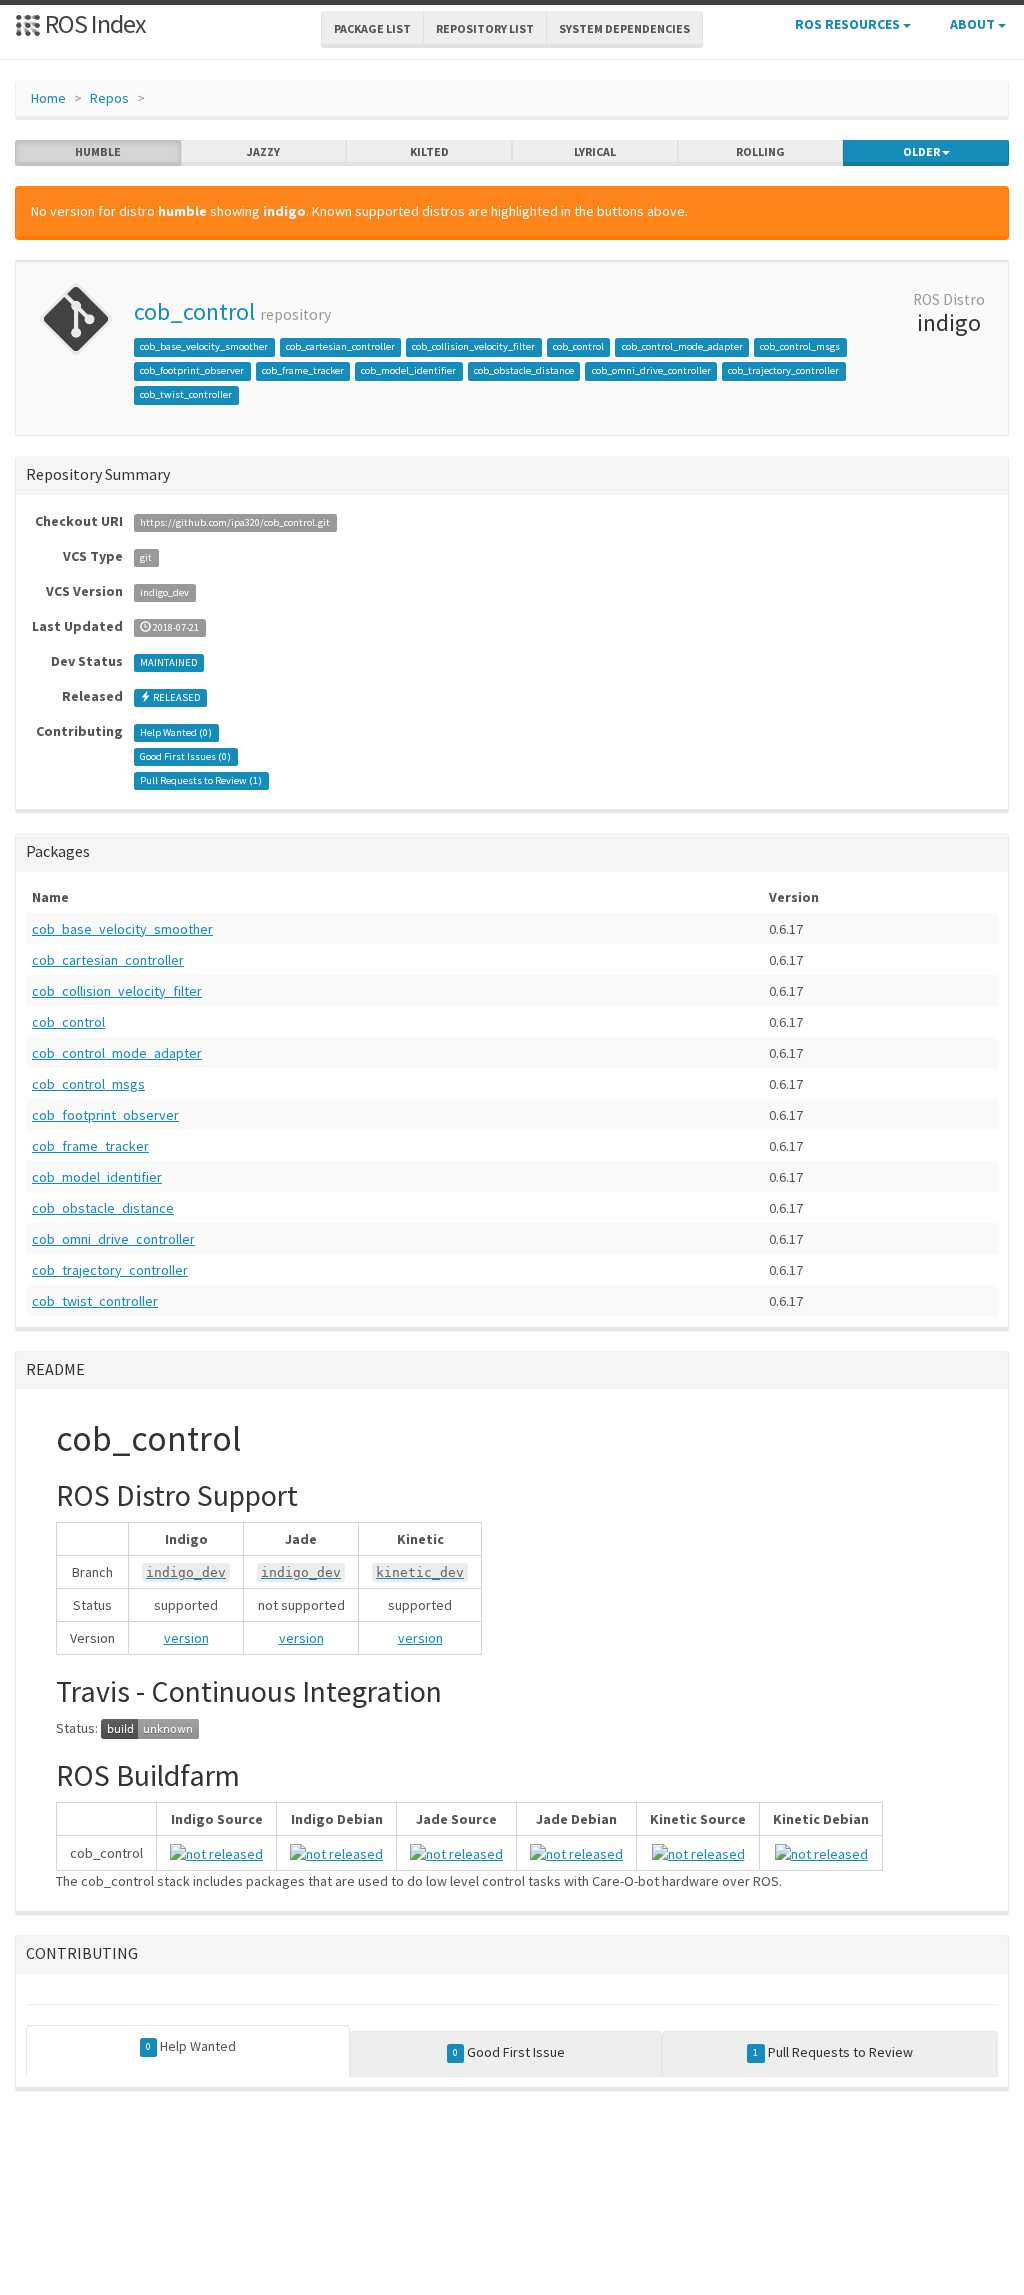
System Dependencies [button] (624, 28)
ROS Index (93, 23)
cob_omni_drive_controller (651, 370)
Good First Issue (509, 2052)
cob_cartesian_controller (340, 346)
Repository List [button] (485, 28)
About (974, 24)
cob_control (194, 311)
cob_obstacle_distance (524, 370)
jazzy (263, 151)
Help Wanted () (176, 732)
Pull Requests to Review (832, 2052)
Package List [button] (372, 28)
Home (48, 98)
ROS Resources (849, 24)
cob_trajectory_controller (783, 370)
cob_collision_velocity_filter (473, 346)
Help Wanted (191, 2046)
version (186, 1638)
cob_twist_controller (186, 394)
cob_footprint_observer (192, 370)
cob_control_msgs (800, 346)
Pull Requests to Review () (201, 780)
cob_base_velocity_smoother (204, 346)
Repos (109, 98)
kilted (429, 151)
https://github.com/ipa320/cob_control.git (235, 522)
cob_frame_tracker (303, 370)
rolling (760, 151)
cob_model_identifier (408, 370)
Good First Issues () (185, 756)
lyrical (595, 151)
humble (98, 151)
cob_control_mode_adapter (682, 346)
